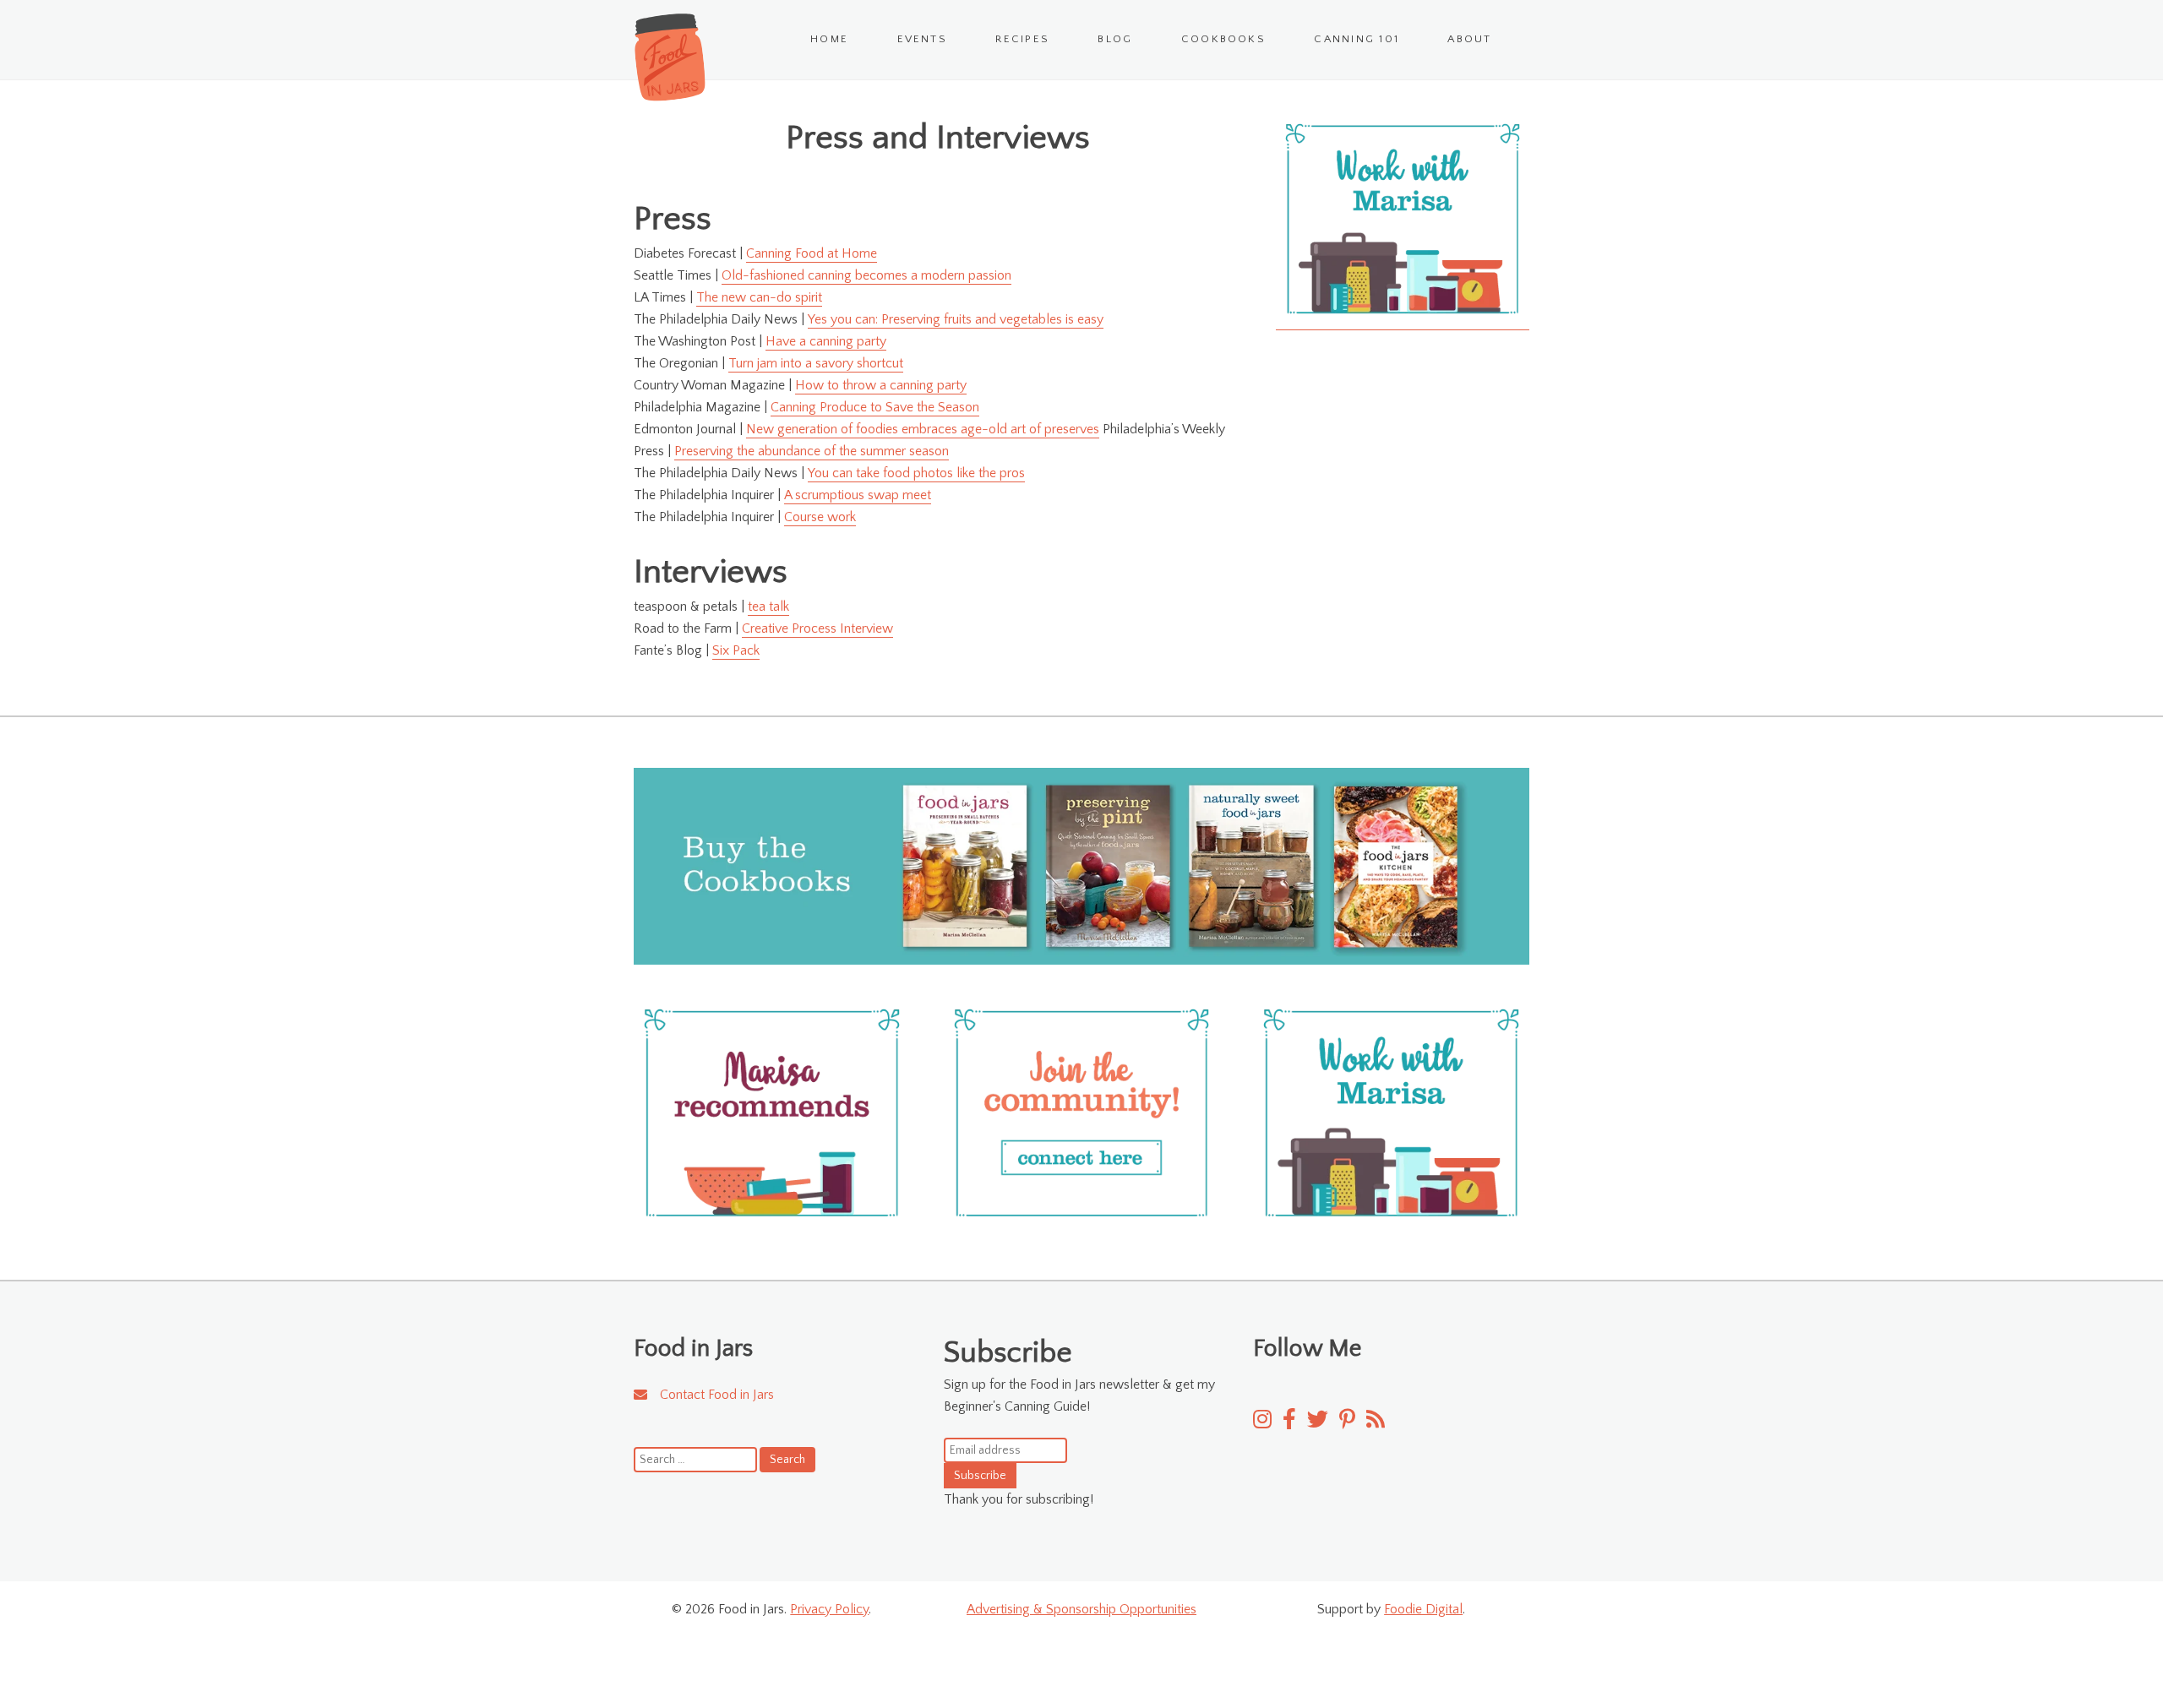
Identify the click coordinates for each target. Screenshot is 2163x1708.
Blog (1115, 39)
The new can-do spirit (759, 297)
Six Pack (736, 650)
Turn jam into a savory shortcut (816, 363)
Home (829, 39)
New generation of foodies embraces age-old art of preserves (923, 429)
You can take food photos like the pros (916, 473)
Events (922, 39)
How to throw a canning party (881, 385)
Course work (820, 517)
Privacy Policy (829, 1609)
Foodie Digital (1423, 1609)
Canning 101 (1357, 39)
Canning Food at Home (812, 253)
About (1469, 39)
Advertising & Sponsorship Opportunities (1081, 1609)
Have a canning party (826, 341)
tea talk (768, 607)
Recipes (1022, 39)
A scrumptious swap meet (858, 495)
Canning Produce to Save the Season (875, 407)
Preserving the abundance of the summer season (812, 451)
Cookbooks (1223, 39)
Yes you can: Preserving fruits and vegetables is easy (956, 319)
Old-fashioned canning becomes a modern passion (866, 275)
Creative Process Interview (817, 628)
